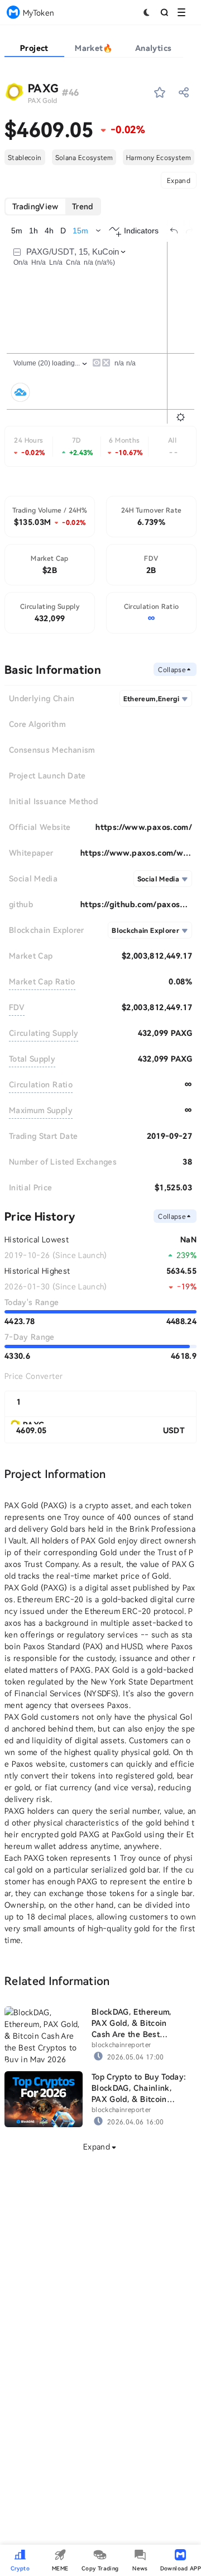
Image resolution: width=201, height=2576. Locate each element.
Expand (179, 180)
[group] (53, 207)
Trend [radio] (83, 206)
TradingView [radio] (35, 206)
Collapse (172, 669)
